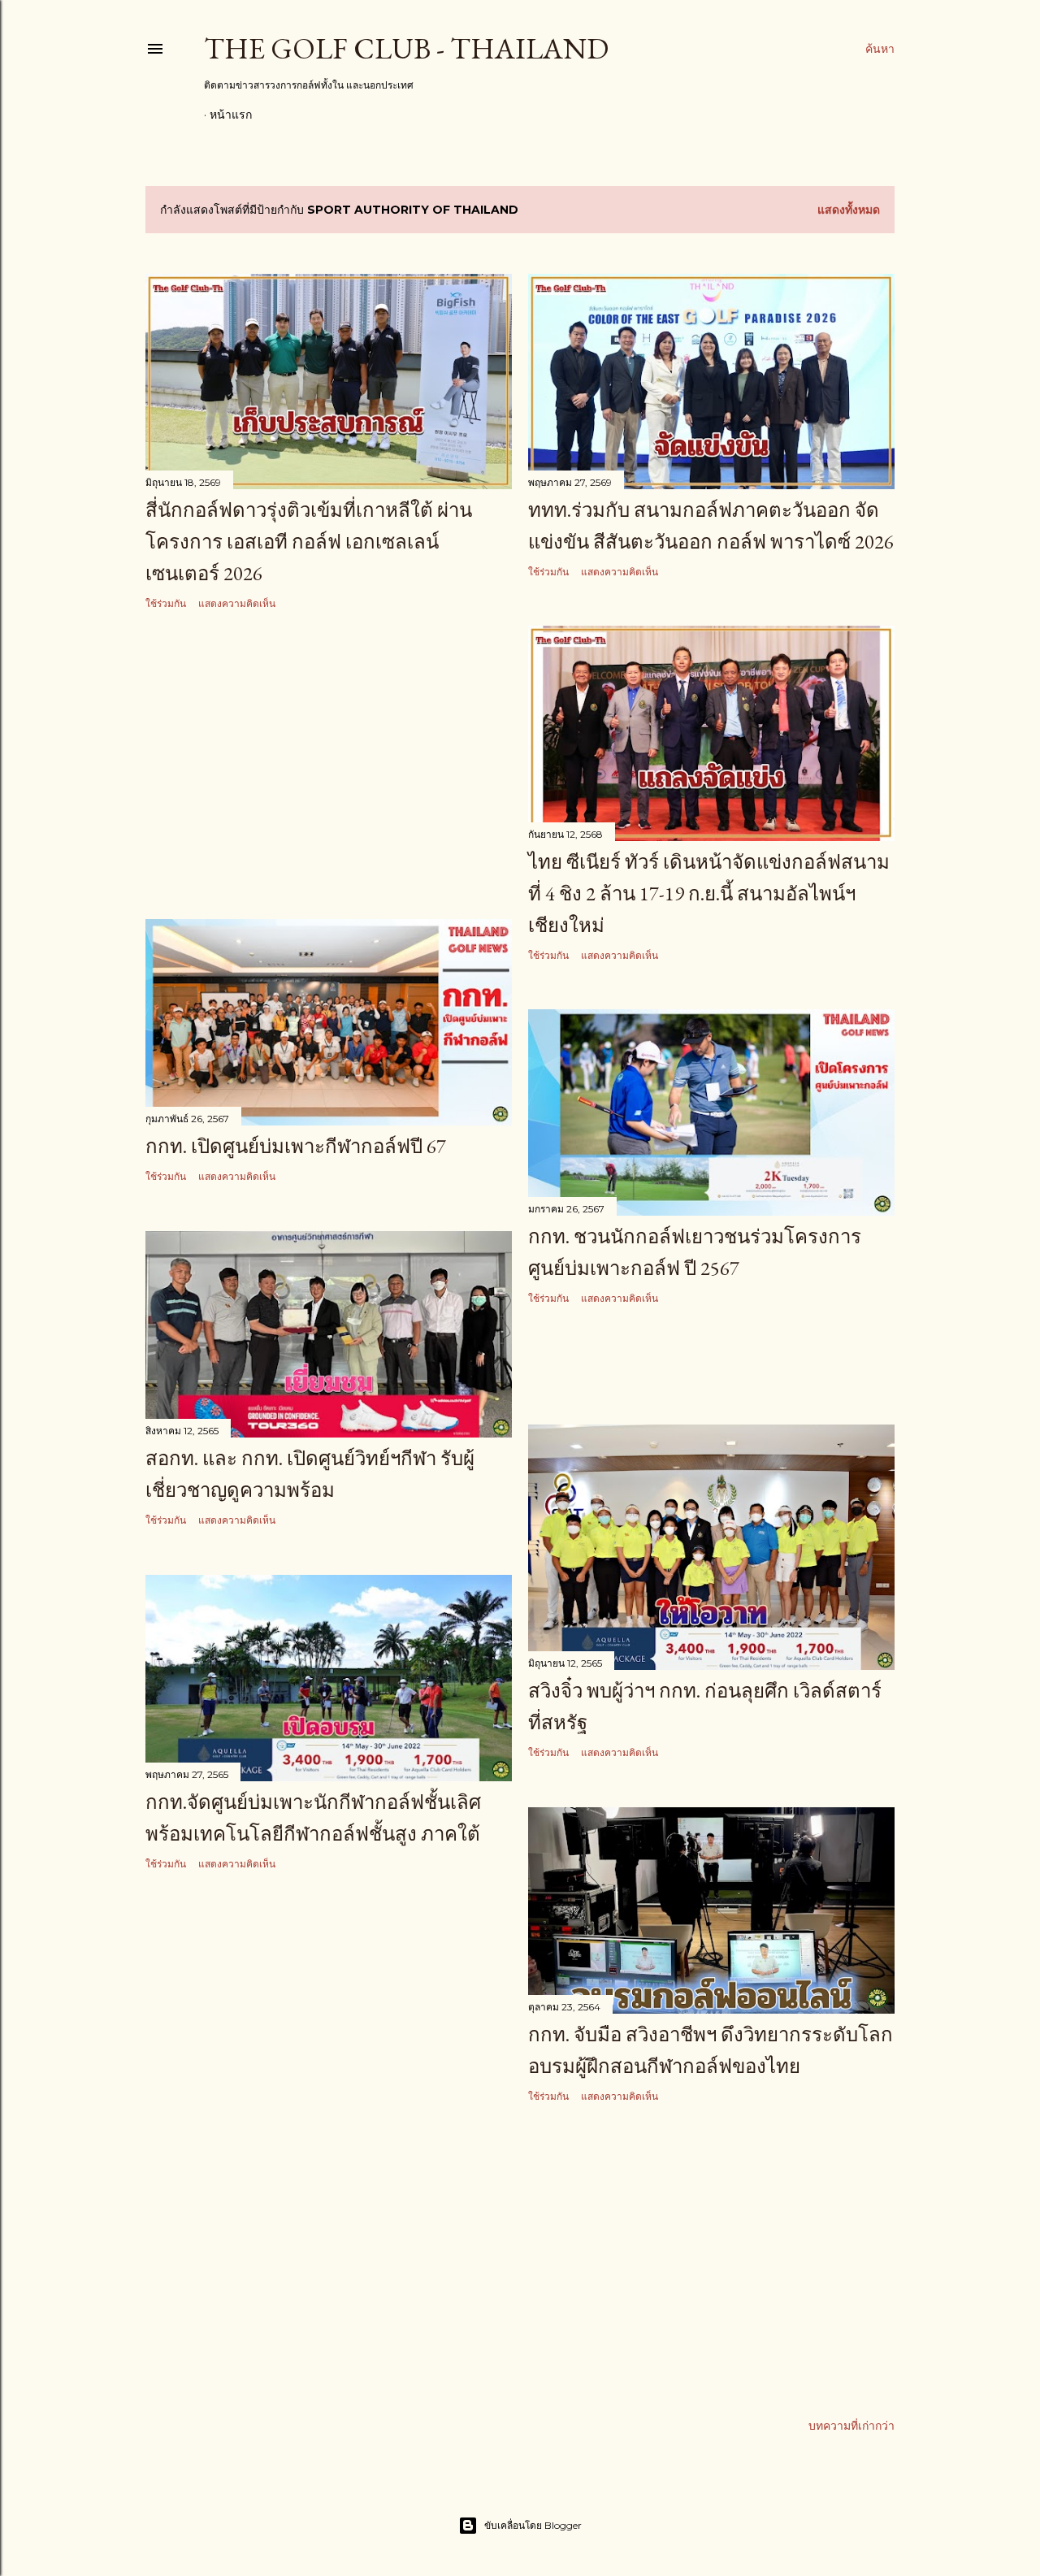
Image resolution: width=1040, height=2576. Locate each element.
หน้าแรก (231, 115)
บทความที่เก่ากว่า (851, 2426)
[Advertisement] (329, 765)
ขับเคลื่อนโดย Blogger (533, 2525)
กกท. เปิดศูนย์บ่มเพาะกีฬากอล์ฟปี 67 (296, 1146)
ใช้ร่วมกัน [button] (166, 603)
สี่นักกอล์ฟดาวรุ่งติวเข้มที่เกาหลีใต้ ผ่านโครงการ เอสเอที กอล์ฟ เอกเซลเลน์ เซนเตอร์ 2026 (309, 542)
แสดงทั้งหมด (849, 210)
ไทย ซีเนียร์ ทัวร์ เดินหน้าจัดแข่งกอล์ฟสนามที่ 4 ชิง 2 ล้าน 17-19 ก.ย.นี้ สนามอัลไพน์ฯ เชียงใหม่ (709, 893)
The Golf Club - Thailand (406, 48)
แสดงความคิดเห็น (237, 603)
